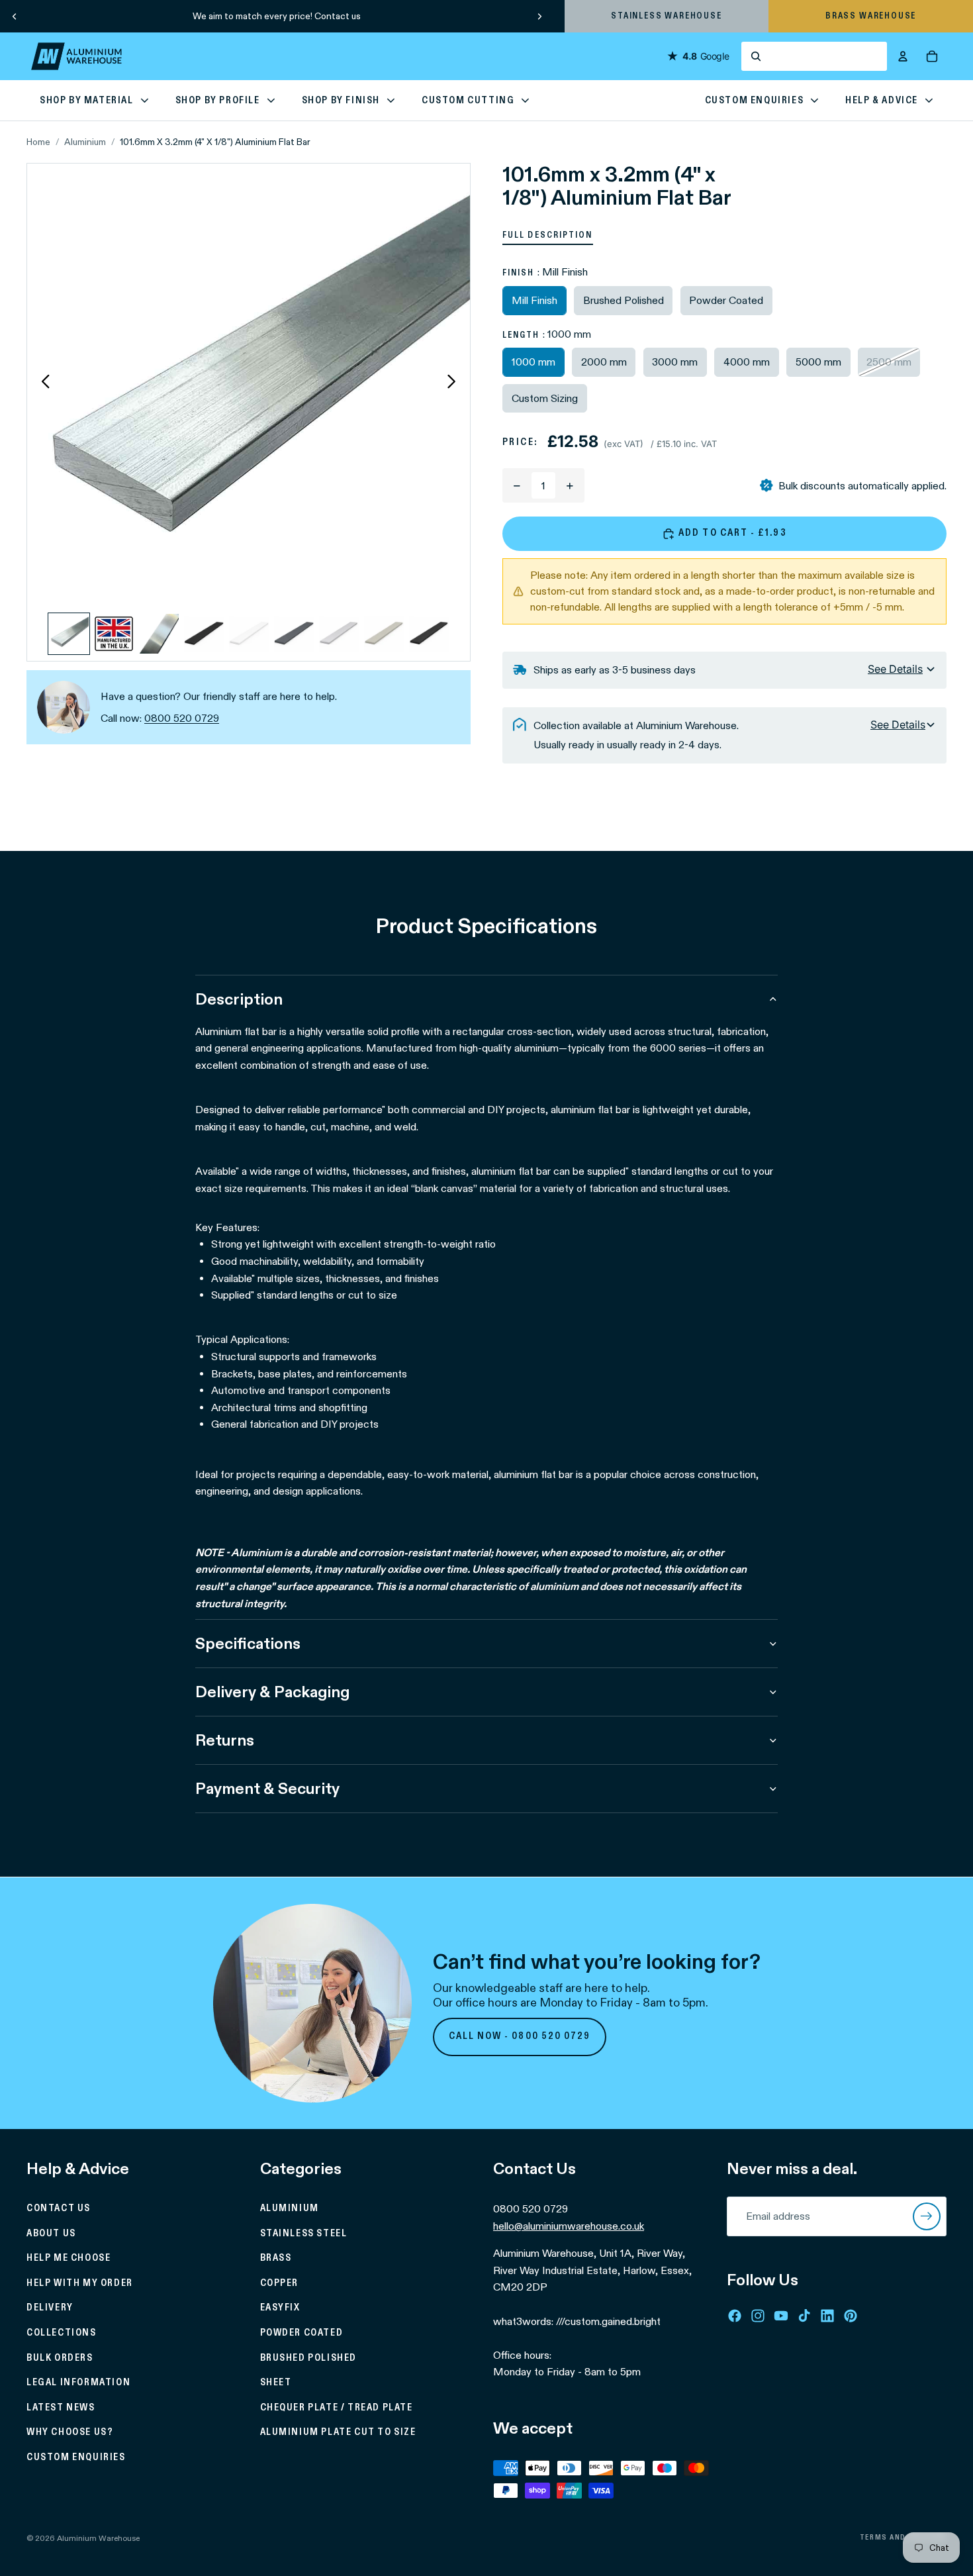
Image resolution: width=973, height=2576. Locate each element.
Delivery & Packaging (272, 1692)
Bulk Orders (60, 2357)
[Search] (814, 56)
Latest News (61, 2408)
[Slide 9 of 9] (429, 634)
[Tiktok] (804, 2315)
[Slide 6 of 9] (294, 634)
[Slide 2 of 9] (114, 634)
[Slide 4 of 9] (204, 634)
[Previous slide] (15, 16)
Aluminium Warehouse (98, 2538)
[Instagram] (758, 2315)
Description (239, 999)
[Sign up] (927, 2216)
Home (38, 142)
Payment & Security (267, 1788)
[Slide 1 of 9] (69, 634)
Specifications (248, 1643)
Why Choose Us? (70, 2432)
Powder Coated (302, 2333)
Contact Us (59, 2208)
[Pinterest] (851, 2315)
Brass (276, 2258)
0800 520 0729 (182, 718)
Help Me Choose (69, 2258)
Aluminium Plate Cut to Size (338, 2432)
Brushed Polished (309, 2357)
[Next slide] (539, 16)
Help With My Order (80, 2283)
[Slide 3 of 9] (159, 634)
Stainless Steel (304, 2233)
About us (51, 2233)
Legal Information (78, 2383)
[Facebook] (735, 2315)
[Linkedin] (827, 2315)
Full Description (548, 235)
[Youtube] (781, 2315)
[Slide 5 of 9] (249, 634)
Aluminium (85, 142)
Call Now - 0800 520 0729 (520, 2036)
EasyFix (280, 2308)
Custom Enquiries (76, 2457)
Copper (280, 2283)
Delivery (50, 2308)
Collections (62, 2333)
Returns (225, 1740)
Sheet (276, 2383)
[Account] (903, 56)
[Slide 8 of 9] (384, 634)
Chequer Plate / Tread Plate (337, 2408)
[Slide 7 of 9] (339, 634)
